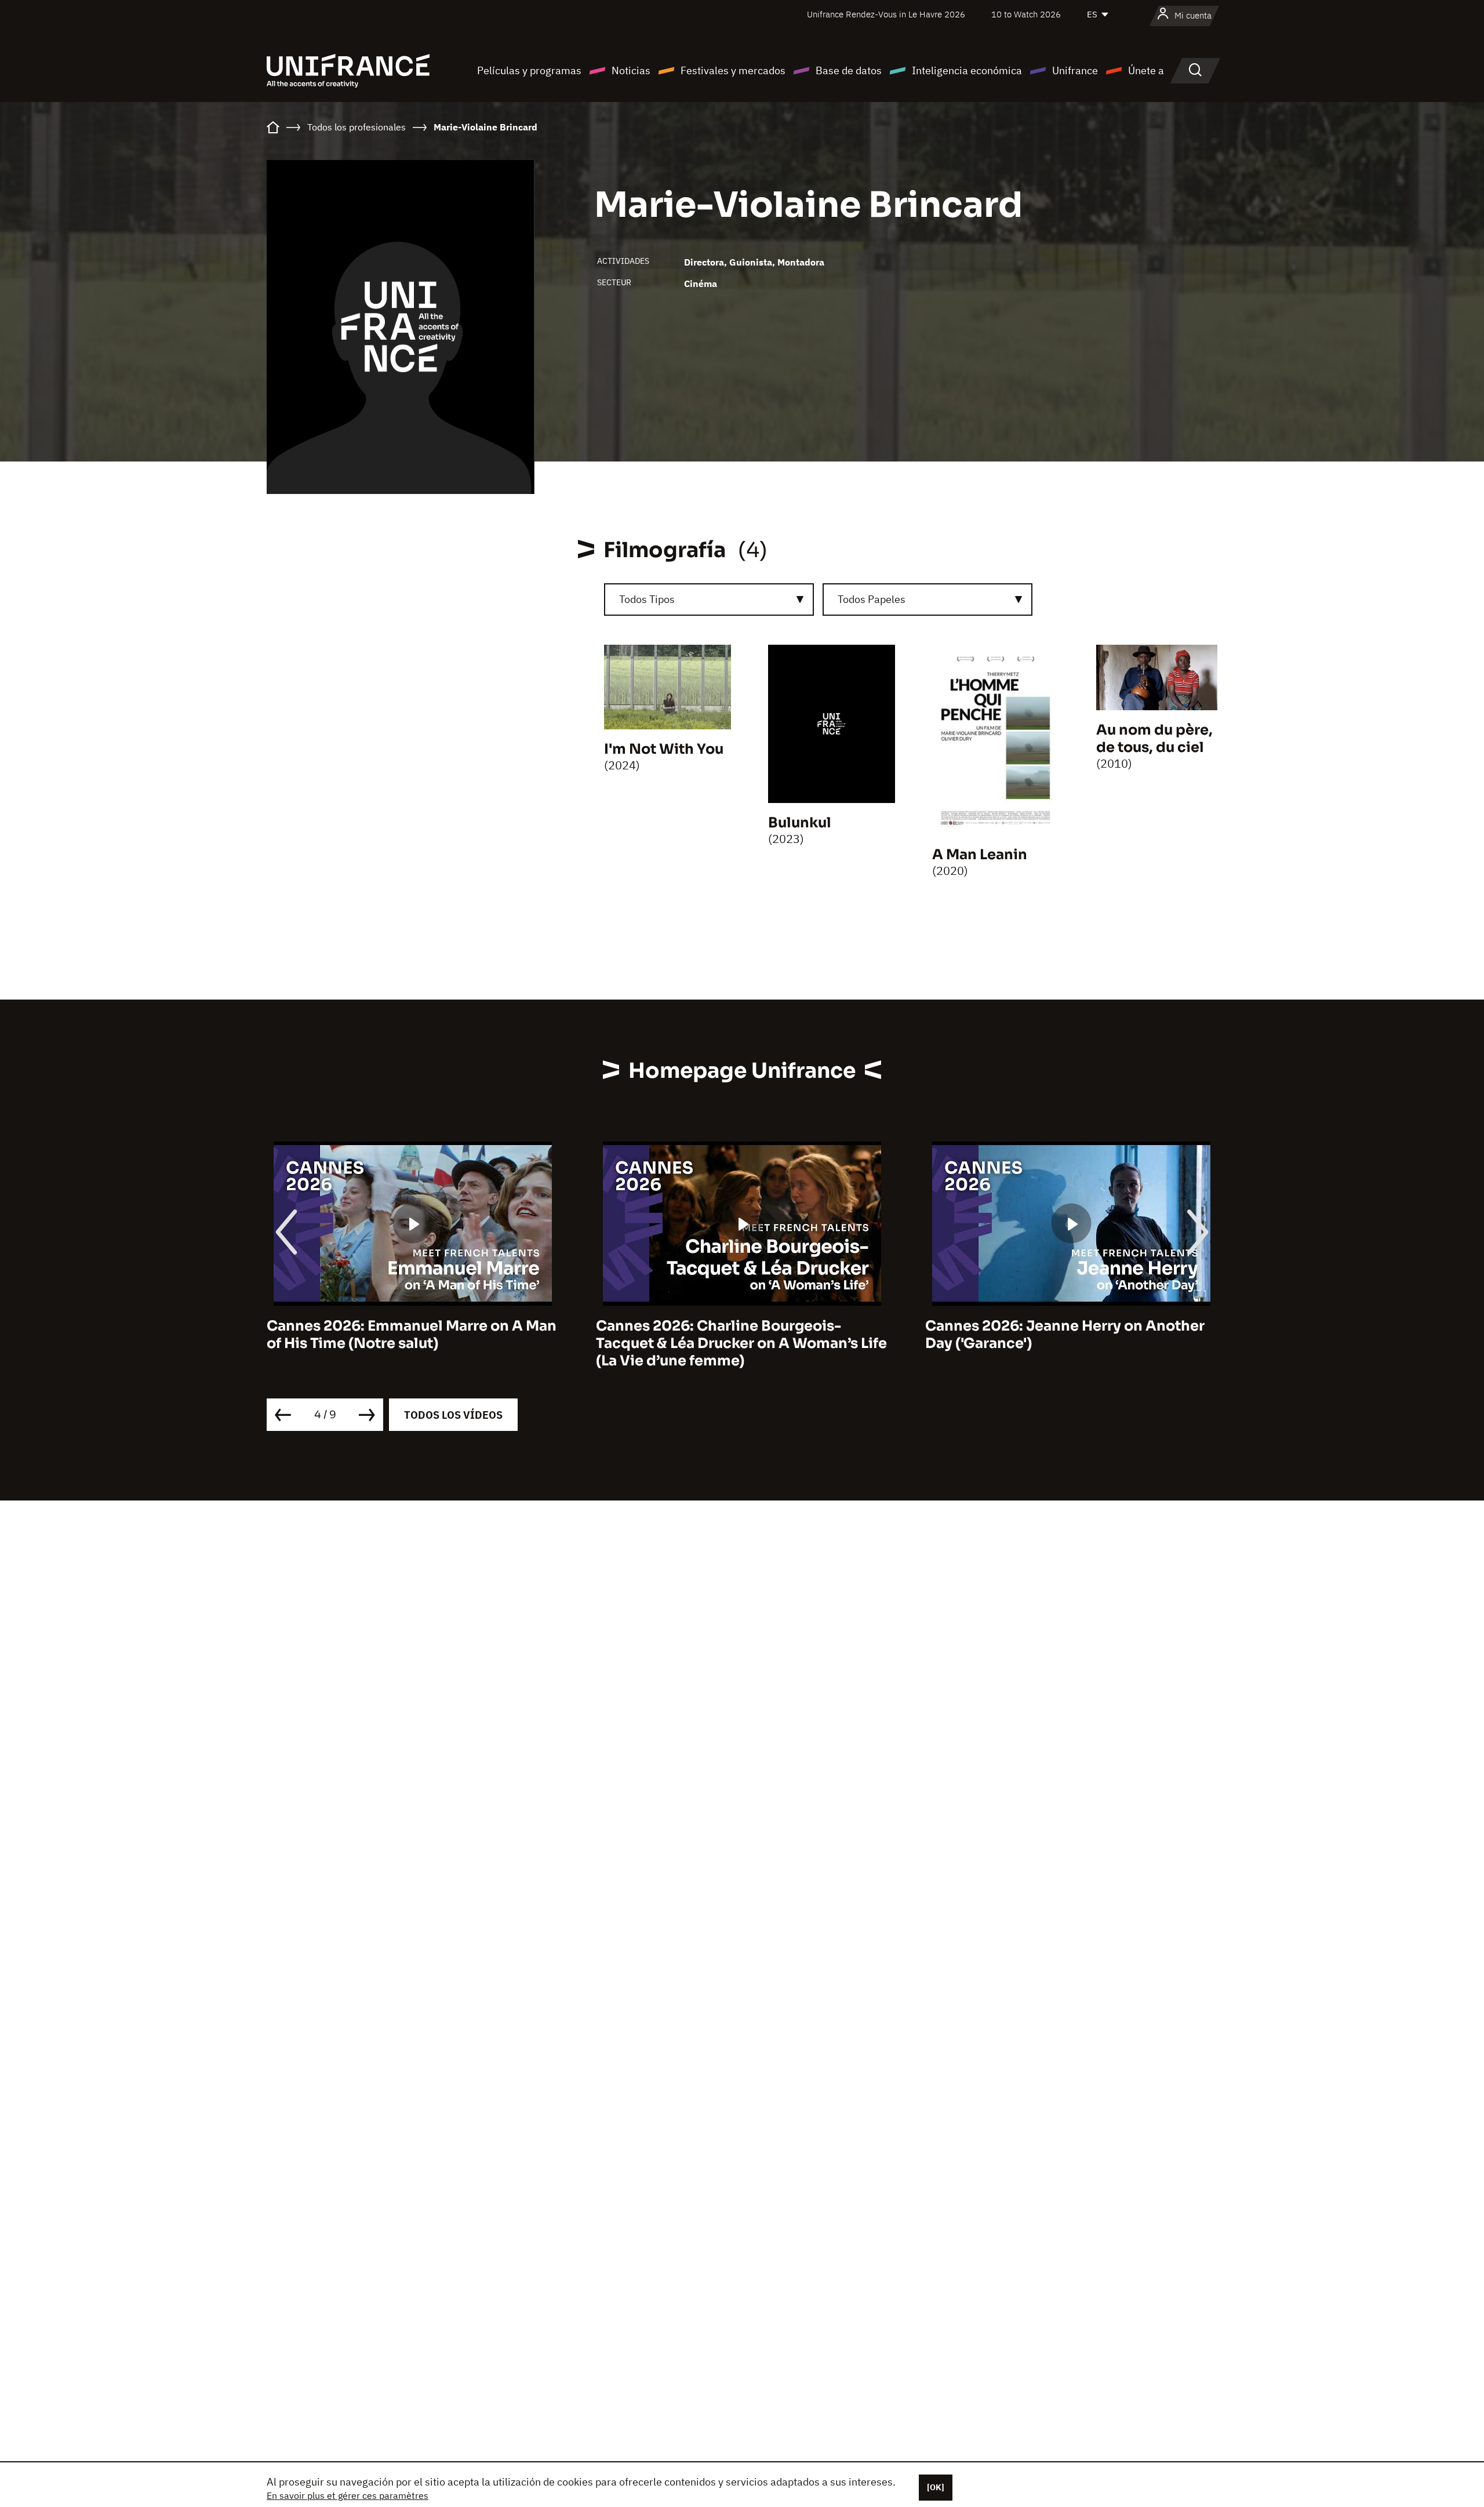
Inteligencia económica (967, 70)
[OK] (936, 2487)
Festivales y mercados (733, 70)
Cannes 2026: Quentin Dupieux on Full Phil (1061, 1335)
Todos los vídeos (453, 1415)
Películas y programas (529, 70)
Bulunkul (800, 823)
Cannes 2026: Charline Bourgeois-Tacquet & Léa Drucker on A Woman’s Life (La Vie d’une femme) (412, 1343)
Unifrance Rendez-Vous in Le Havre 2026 (886, 14)
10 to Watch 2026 (1026, 14)
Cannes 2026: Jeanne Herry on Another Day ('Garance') (736, 1335)
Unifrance (1075, 70)
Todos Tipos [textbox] (647, 599)
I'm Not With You (664, 749)
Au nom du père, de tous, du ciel (1154, 739)
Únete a (1146, 70)
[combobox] (709, 599)
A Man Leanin (980, 855)
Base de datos (849, 70)
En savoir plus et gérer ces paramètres (348, 2495)
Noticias (631, 70)
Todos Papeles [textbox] (872, 599)
